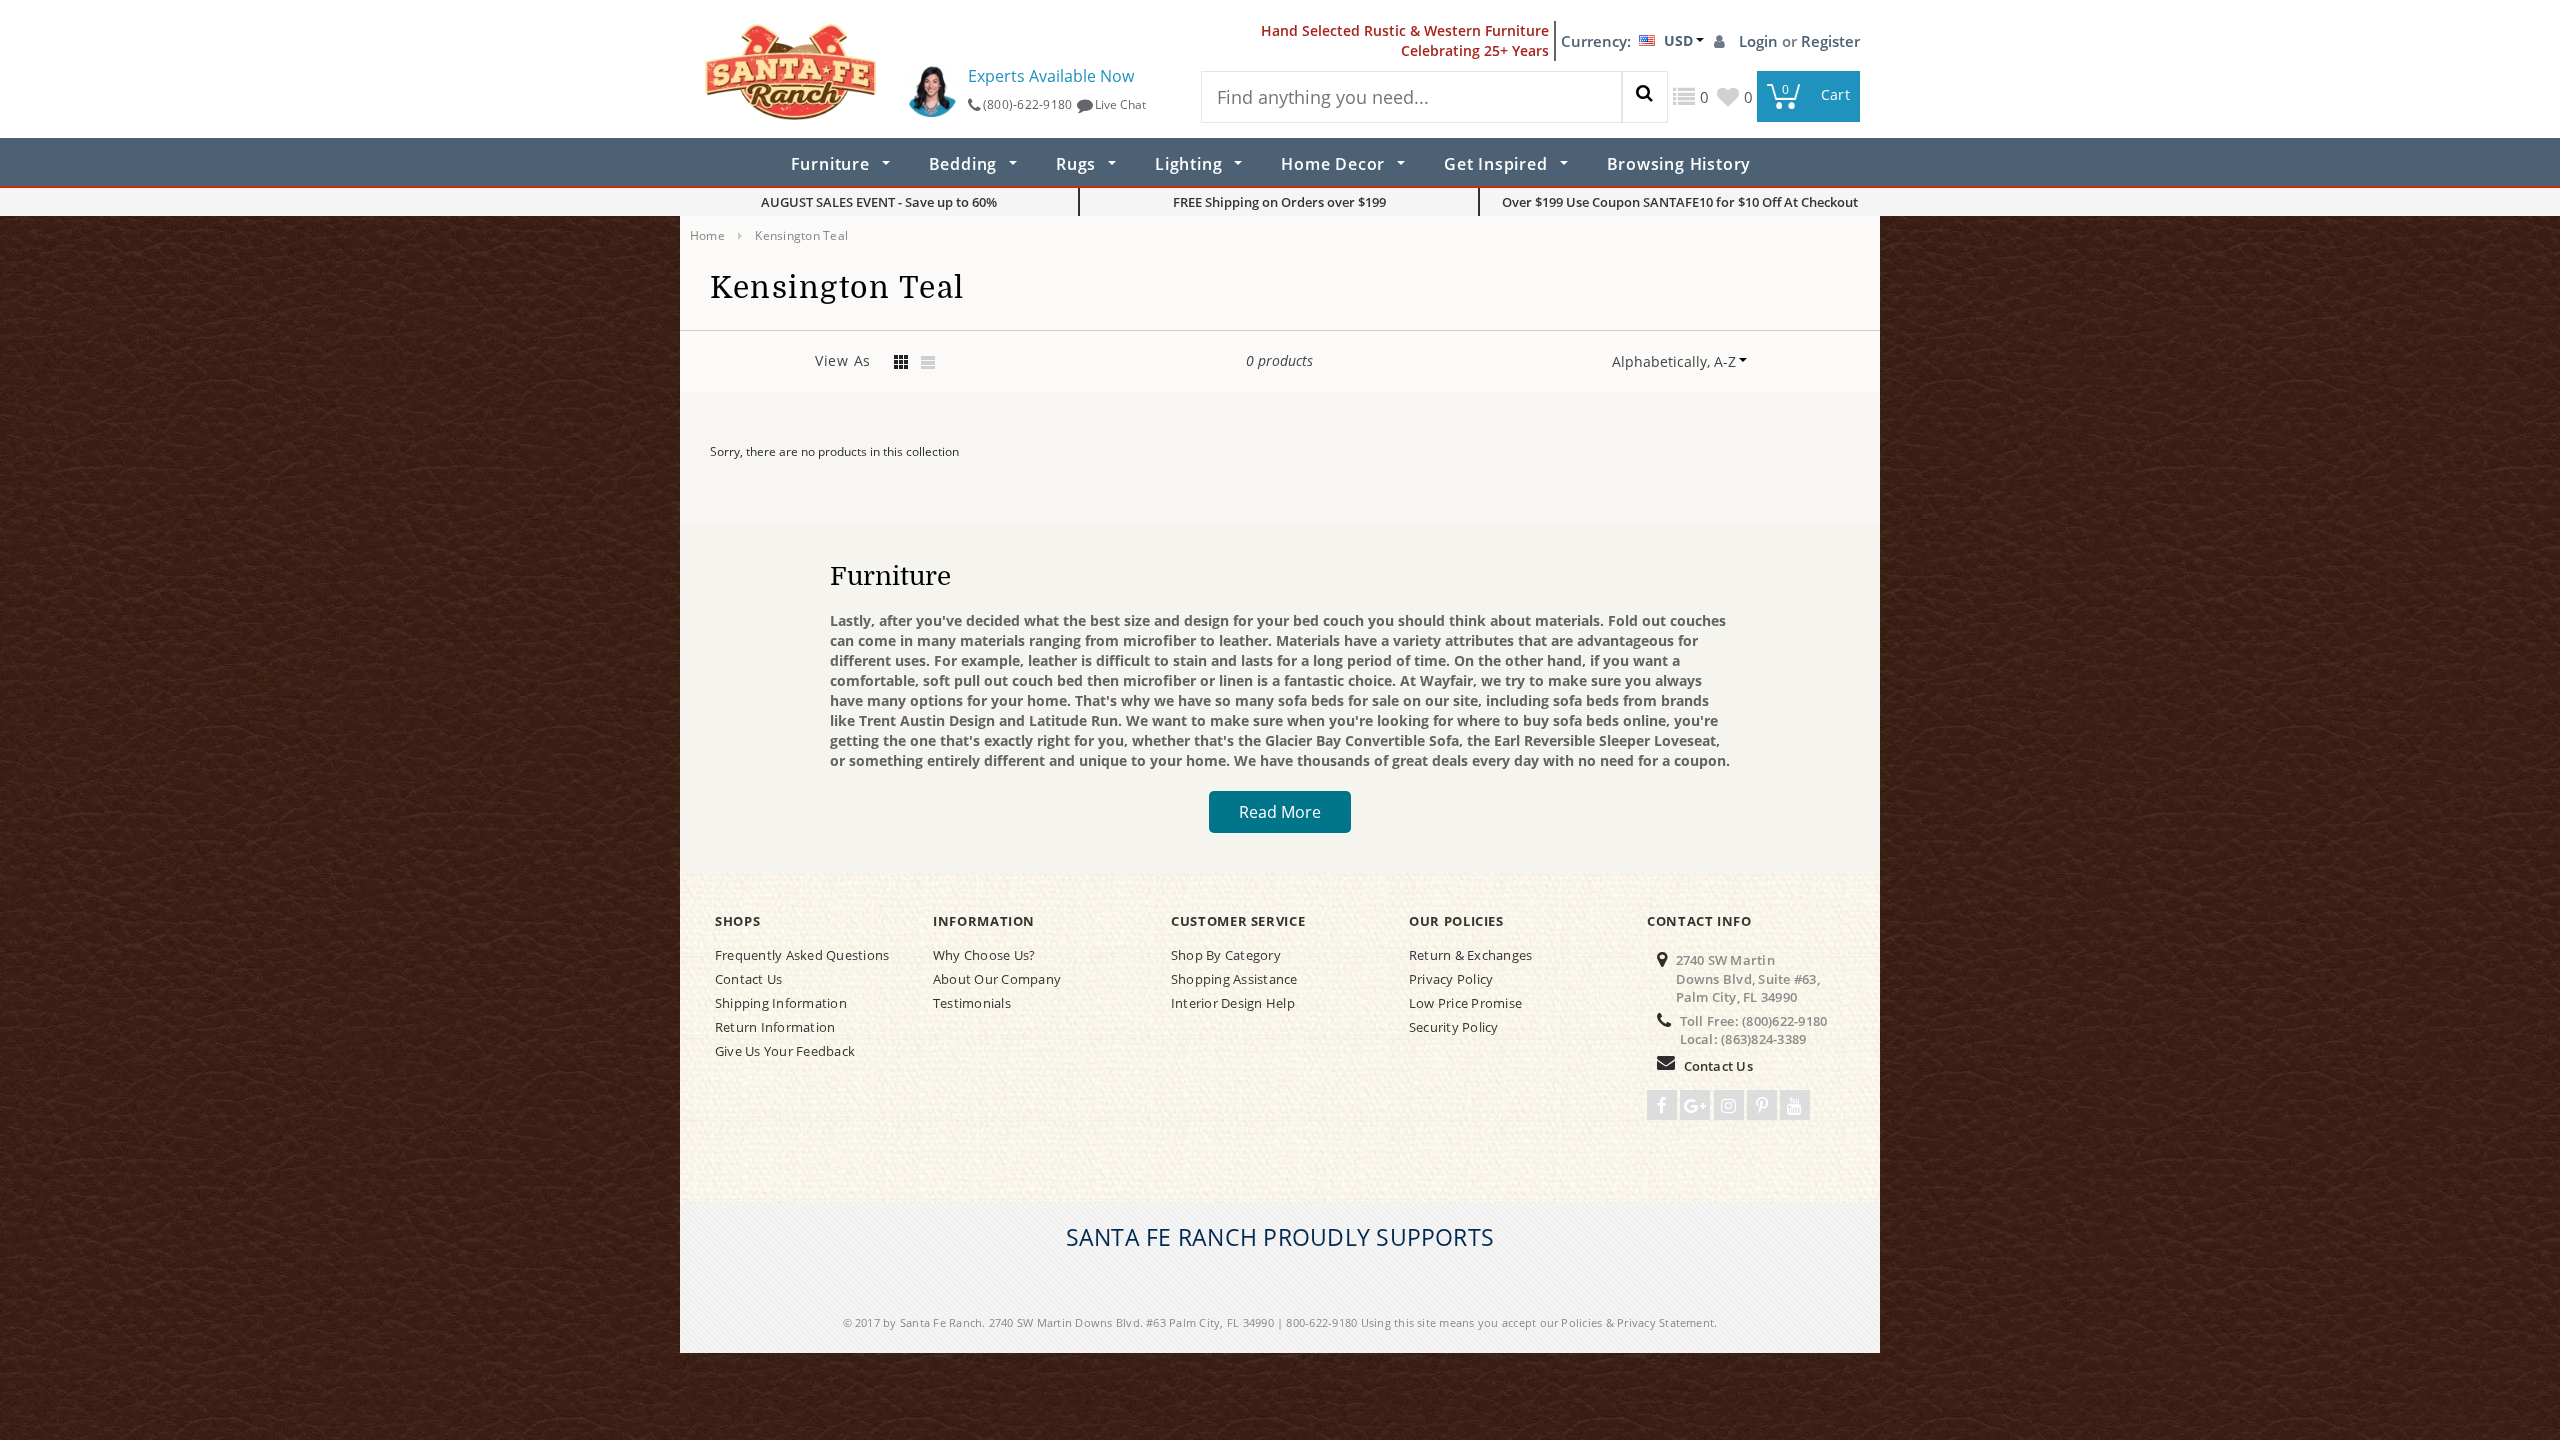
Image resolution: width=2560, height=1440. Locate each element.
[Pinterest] (1762, 1105)
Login (1760, 41)
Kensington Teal (801, 235)
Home (707, 235)
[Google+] (1695, 1105)
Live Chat (1120, 104)
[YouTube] (1795, 1105)
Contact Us (1718, 1066)
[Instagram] (1729, 1105)
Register (1830, 41)
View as (843, 360)
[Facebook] (1662, 1105)
